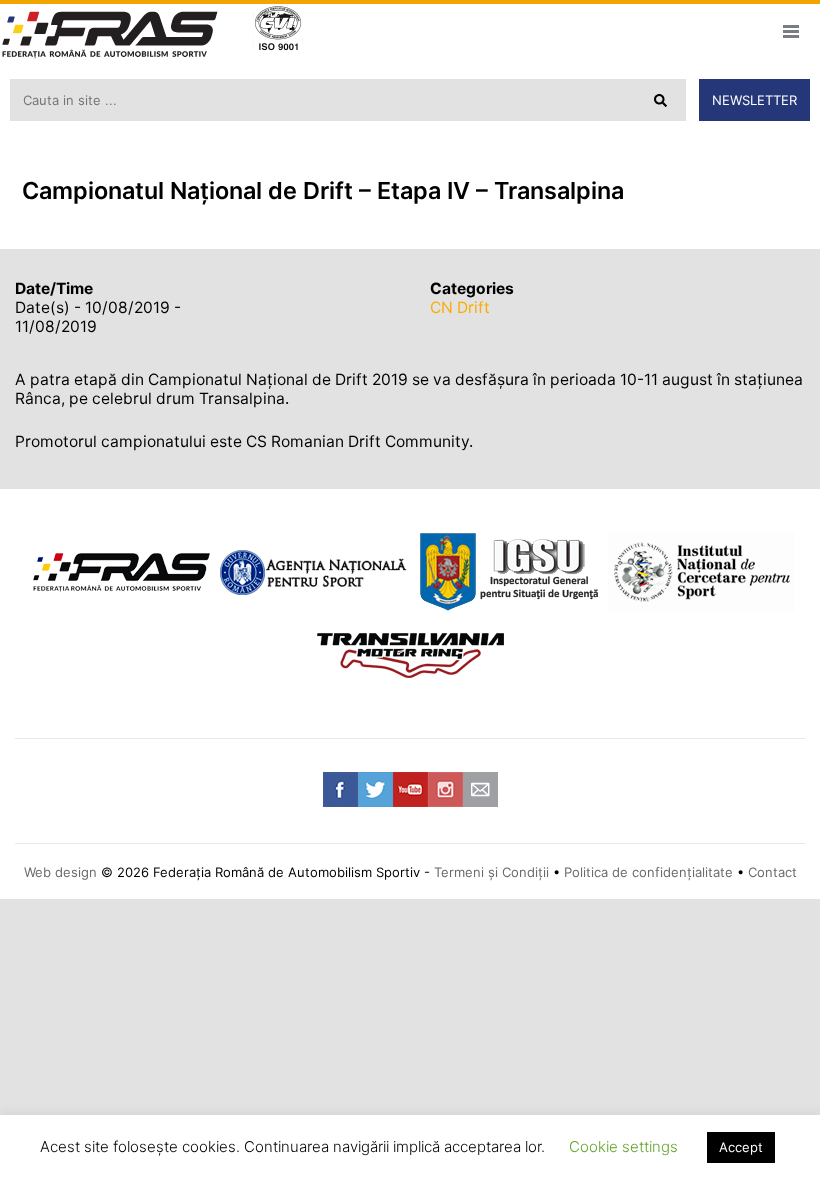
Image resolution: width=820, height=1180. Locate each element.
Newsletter (754, 100)
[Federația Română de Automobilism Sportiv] (110, 36)
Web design (60, 872)
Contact (772, 872)
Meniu (790, 31)
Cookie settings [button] (623, 1146)
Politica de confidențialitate (648, 872)
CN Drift (460, 307)
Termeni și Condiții (491, 872)
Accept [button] (741, 1147)
